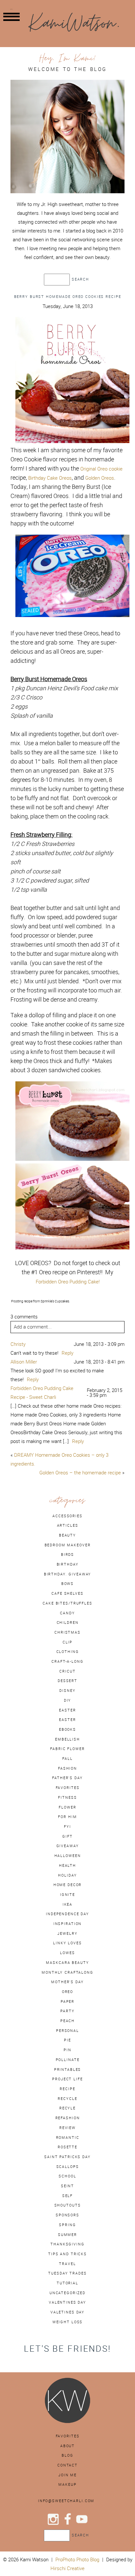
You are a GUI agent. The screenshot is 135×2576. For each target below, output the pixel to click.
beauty (67, 1535)
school (67, 2176)
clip (67, 1642)
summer (67, 2235)
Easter (67, 1720)
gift (67, 1836)
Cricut (67, 1671)
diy (68, 1700)
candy (67, 1613)
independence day (67, 1914)
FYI (67, 1827)
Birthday (68, 1564)
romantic (68, 2138)
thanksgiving (67, 2244)
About (67, 2446)
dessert (67, 1681)
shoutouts (68, 2205)
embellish (67, 1739)
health (67, 1865)
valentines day (67, 2302)
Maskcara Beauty (67, 1963)
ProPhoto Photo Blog (77, 2559)
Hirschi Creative (67, 2568)
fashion (67, 1768)
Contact (67, 2465)
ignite (67, 1895)
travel (67, 2264)
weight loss (68, 2322)
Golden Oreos (100, 478)
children (68, 1623)
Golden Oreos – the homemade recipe (80, 1473)
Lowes (67, 1953)
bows (67, 1584)
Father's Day (67, 1778)
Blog (67, 2455)
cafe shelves (67, 1593)
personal (67, 2031)
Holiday (67, 1875)
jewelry (67, 1933)
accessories (67, 1516)
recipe (67, 2089)
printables (68, 2069)
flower (67, 1807)
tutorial (67, 2283)
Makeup (67, 2484)
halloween (68, 1856)
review (67, 2128)
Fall (67, 1759)
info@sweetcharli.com (66, 2501)
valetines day (67, 2312)
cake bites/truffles (67, 1603)
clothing (68, 1652)
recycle (67, 2099)
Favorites (68, 2436)
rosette (67, 2147)
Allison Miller (24, 1362)
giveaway (68, 1846)
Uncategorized (67, 2293)
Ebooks (67, 1729)
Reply (67, 1353)
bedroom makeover (68, 1545)
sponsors (67, 2215)
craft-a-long (67, 1661)
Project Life (67, 2079)
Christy (18, 1344)
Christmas (67, 1632)
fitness (67, 1797)
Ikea (67, 1904)
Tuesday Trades (67, 2273)
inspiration (68, 1924)
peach (67, 2021)
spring (67, 2225)
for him (67, 1817)
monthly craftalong (67, 1972)
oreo (67, 1992)
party (67, 2011)
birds (67, 1554)
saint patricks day (67, 2157)
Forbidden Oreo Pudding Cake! (68, 1282)
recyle (67, 2108)
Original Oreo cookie (101, 469)
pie (67, 2040)
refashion (68, 2118)
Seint (67, 2186)
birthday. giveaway (68, 1574)
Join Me (67, 2475)
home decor (68, 1885)
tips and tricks (67, 2254)
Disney (67, 1691)
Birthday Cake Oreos (50, 478)
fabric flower (67, 1749)
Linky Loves (67, 1943)
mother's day (67, 1982)
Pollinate (68, 2060)
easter (67, 1710)
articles (68, 1525)
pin (67, 2050)
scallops (68, 2167)
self (67, 2196)
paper (67, 2001)
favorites (68, 1788)
